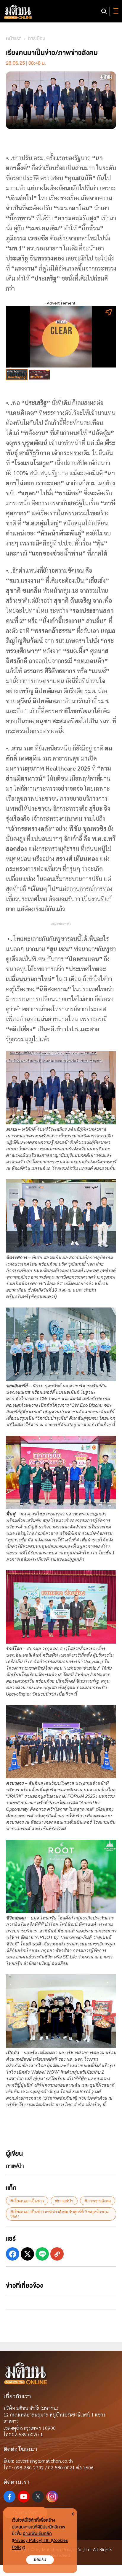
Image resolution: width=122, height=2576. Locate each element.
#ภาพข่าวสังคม (98, 2201)
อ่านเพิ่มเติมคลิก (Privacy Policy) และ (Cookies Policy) (40, 2540)
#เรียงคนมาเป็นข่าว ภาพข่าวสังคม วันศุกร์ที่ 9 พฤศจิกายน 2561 (59, 2214)
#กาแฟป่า (64, 2201)
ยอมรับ (40, 2560)
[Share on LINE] (42, 2254)
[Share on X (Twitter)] (27, 2254)
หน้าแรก (14, 39)
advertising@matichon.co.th (44, 2461)
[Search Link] (104, 11)
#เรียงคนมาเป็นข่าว (27, 2201)
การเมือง (36, 39)
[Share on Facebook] (13, 2254)
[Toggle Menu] (115, 11)
